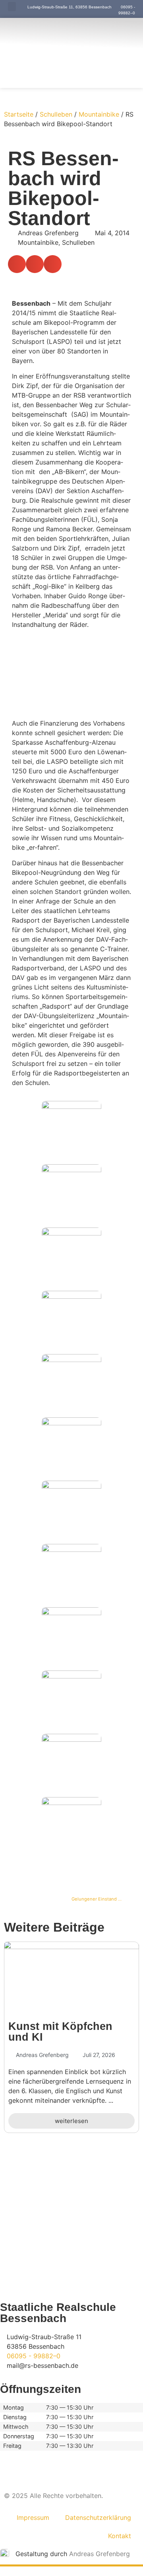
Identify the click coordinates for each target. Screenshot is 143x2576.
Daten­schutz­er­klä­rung (98, 2517)
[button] (12, 7)
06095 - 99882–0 (34, 2356)
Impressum (33, 2517)
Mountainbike (99, 114)
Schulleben (56, 114)
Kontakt (120, 2536)
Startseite (19, 114)
